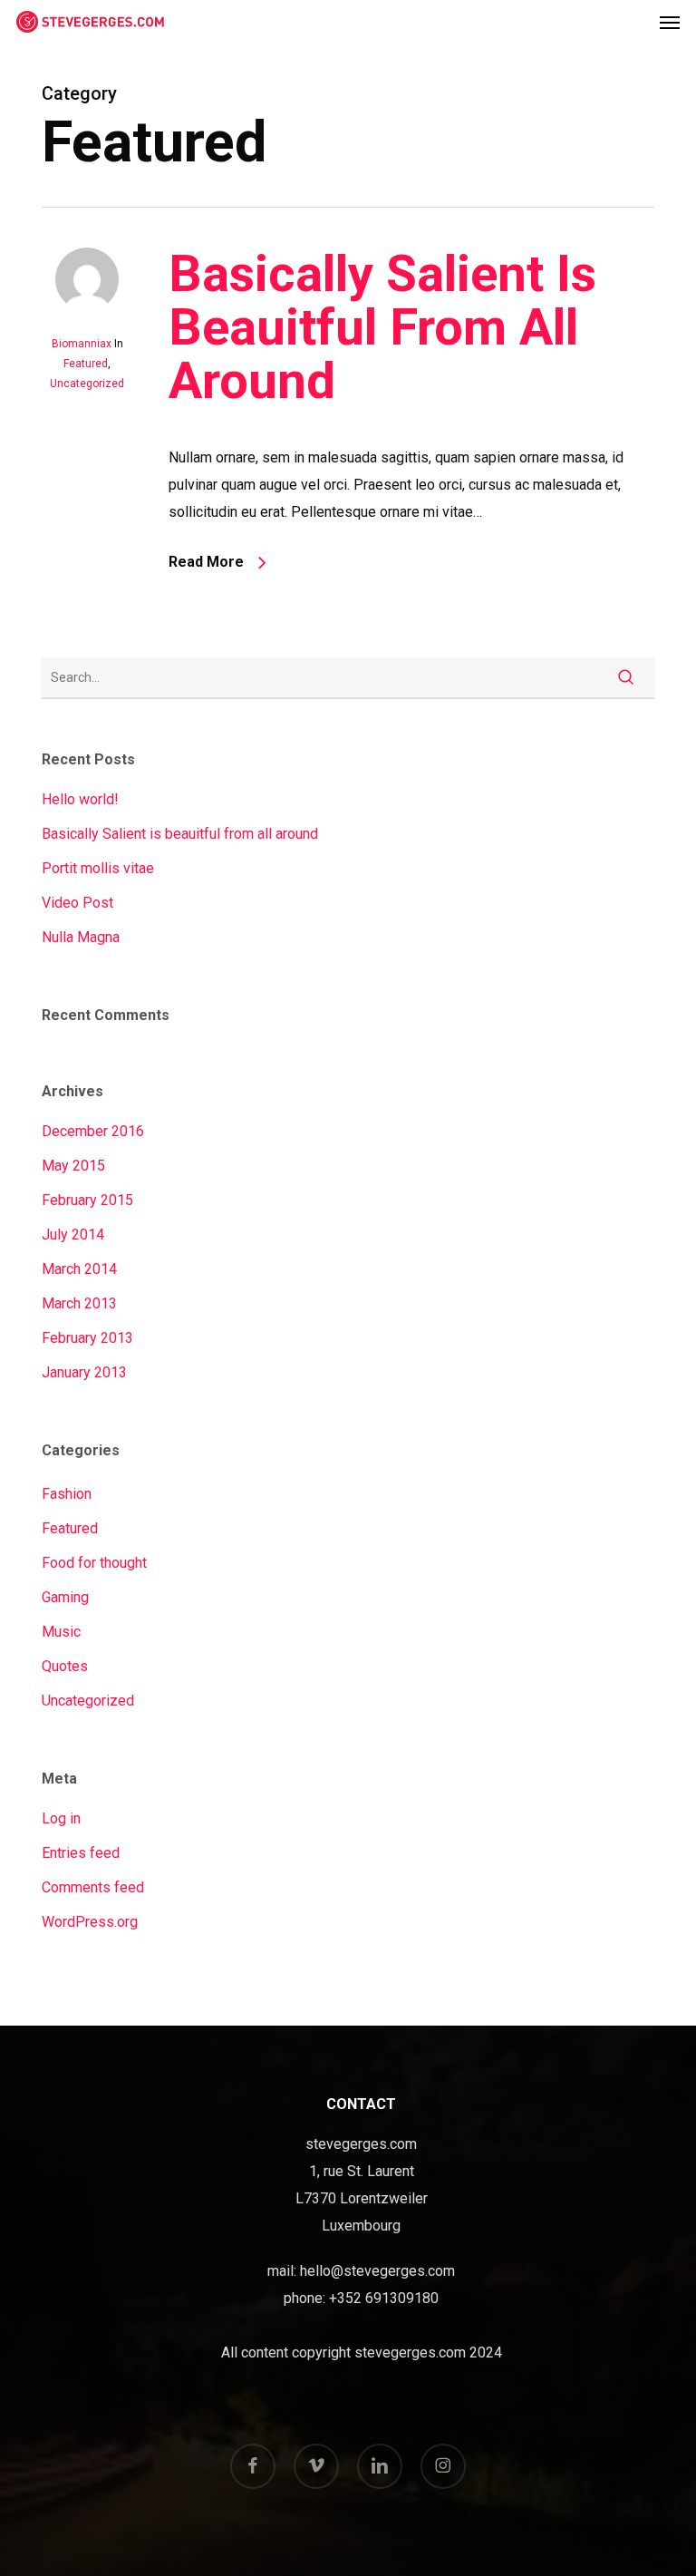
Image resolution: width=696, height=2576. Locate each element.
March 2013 (79, 1303)
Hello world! (80, 799)
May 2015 (73, 1166)
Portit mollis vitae (98, 868)
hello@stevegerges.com (377, 2271)
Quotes (65, 1666)
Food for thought (94, 1563)
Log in (61, 1818)
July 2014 (73, 1235)
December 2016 (93, 1131)
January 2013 (84, 1372)
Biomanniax (82, 344)
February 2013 (87, 1338)
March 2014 (79, 1269)
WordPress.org (90, 1922)
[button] (670, 22)
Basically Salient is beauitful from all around (382, 327)
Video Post (77, 903)
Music (61, 1632)
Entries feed (81, 1853)
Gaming (65, 1597)
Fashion (67, 1494)
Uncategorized (87, 384)
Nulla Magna (81, 937)
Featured (86, 364)
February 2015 (87, 1200)
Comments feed (93, 1887)
